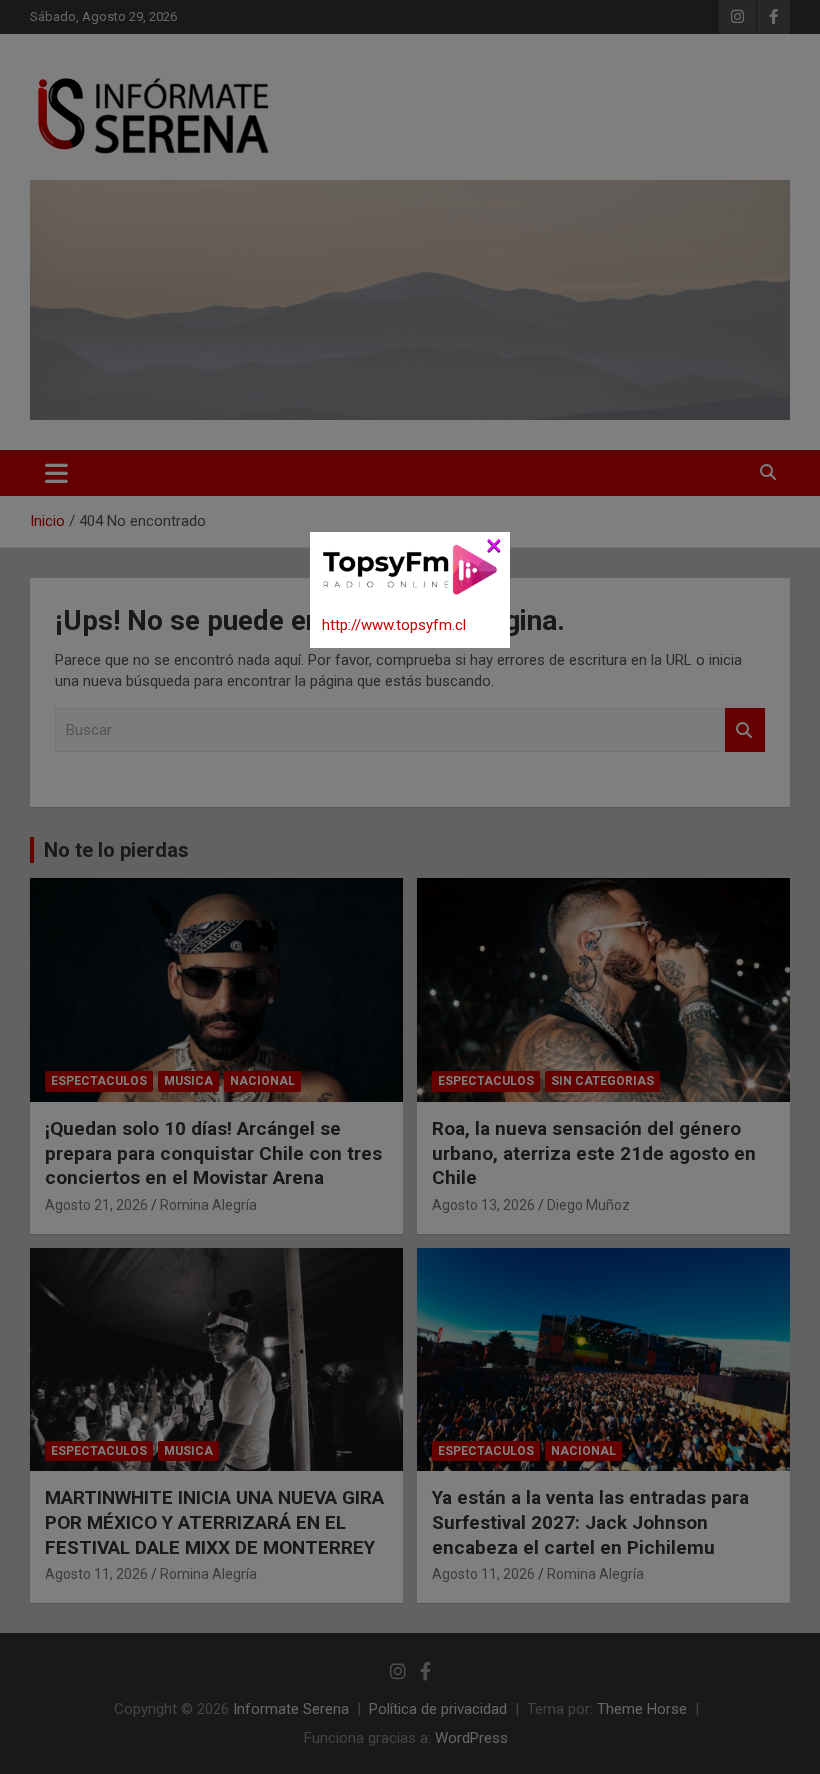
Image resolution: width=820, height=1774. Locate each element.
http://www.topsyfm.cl (394, 625)
